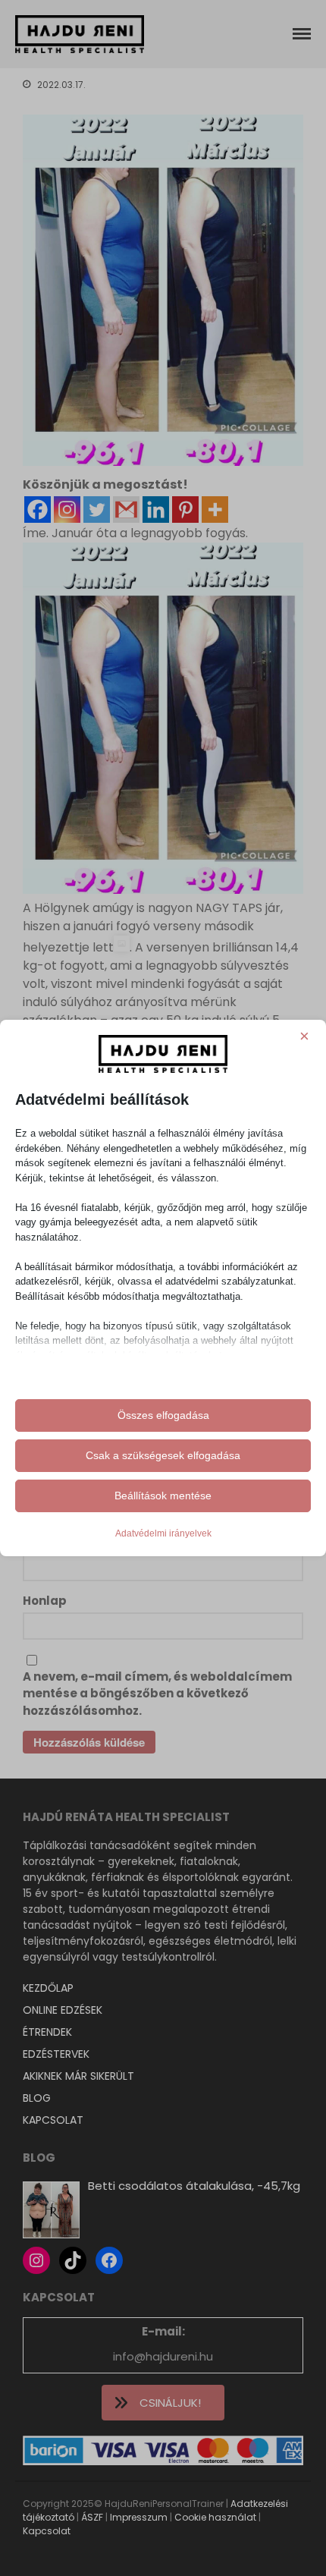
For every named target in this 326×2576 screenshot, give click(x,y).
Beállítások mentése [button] (163, 1496)
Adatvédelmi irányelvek (163, 1533)
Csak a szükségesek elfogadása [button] (163, 1455)
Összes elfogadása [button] (163, 1415)
